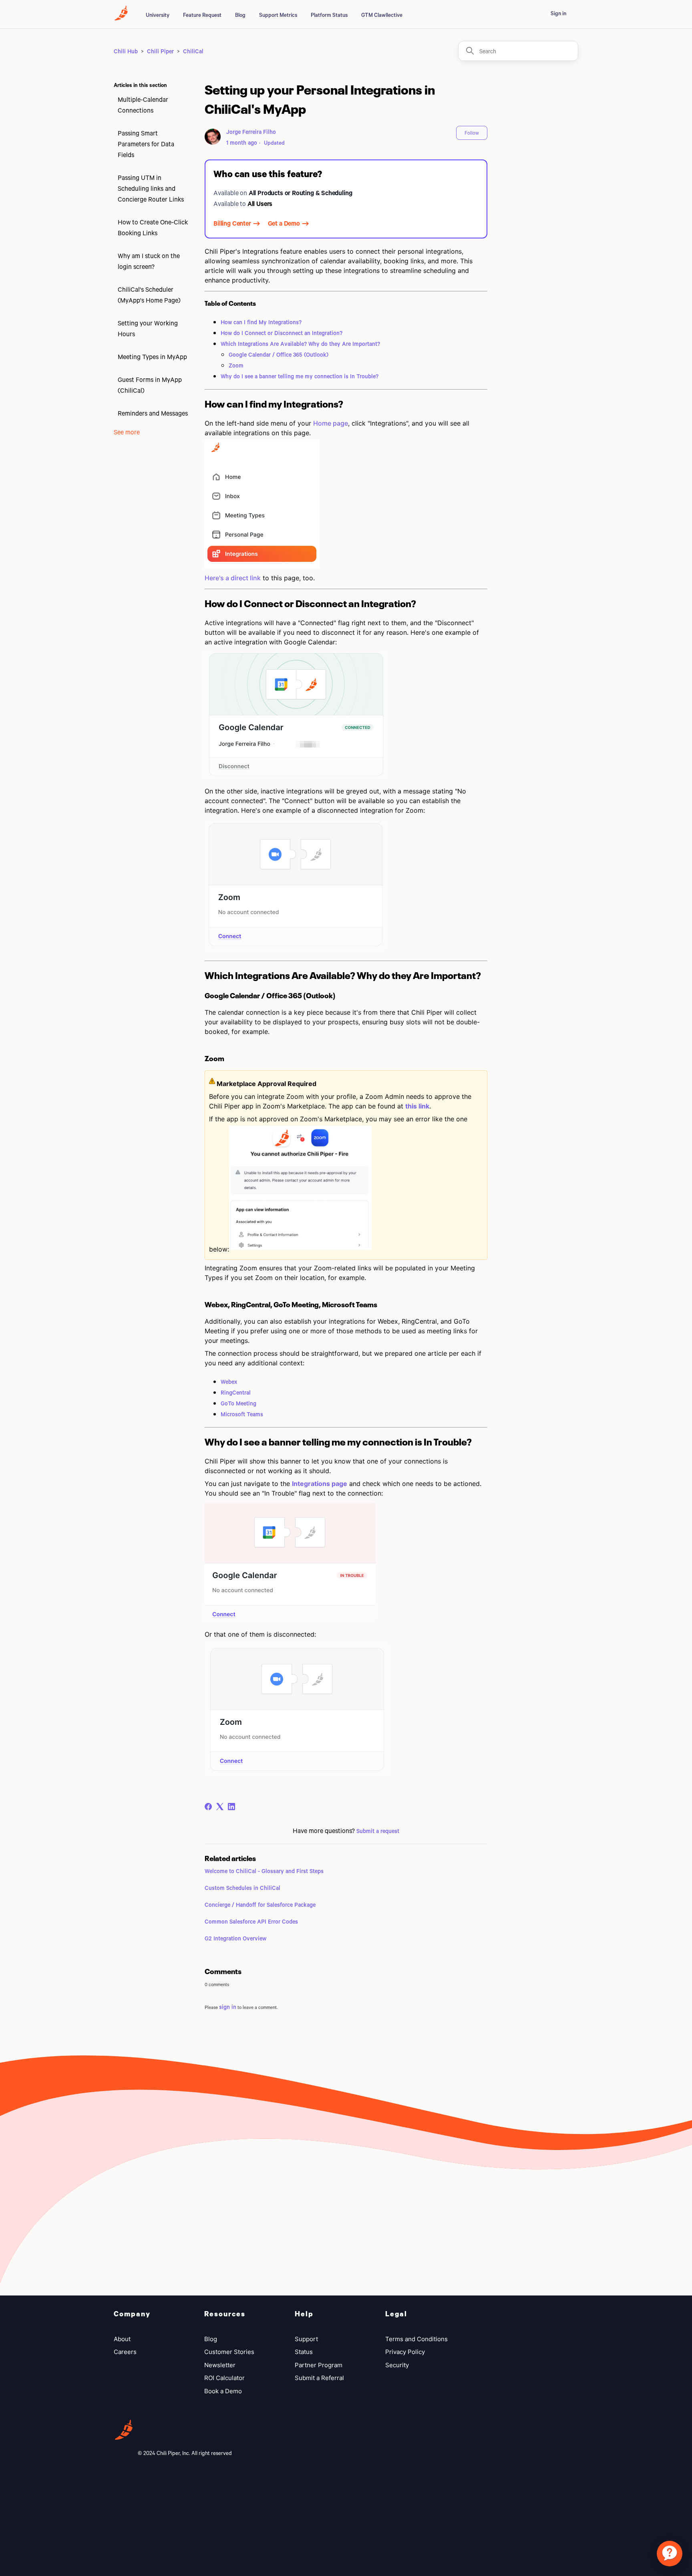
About (122, 2339)
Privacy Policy (405, 2352)
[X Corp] (220, 1807)
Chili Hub (126, 51)
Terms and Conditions (416, 2339)
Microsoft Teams (242, 1414)
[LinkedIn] (231, 1807)
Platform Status (329, 15)
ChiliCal (193, 51)
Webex (229, 1382)
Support (306, 2339)
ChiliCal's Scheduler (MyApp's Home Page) (149, 295)
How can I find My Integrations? (261, 322)
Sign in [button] (558, 13)
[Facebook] (208, 1807)
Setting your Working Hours (148, 328)
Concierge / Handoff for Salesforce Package (260, 1905)
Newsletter (220, 2365)
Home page (331, 423)
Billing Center (232, 223)
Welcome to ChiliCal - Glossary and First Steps (264, 1871)
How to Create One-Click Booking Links (153, 227)
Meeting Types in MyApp (152, 356)
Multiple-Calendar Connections (143, 105)
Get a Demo (284, 223)
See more (127, 432)
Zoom (236, 365)
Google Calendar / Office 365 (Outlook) (279, 354)
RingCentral (236, 1392)
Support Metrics (278, 15)
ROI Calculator (224, 2378)
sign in (228, 2007)
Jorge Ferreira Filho (251, 132)
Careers (125, 2352)
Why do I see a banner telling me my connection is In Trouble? (300, 376)
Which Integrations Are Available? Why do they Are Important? (300, 344)
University (158, 15)
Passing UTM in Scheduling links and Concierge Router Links (151, 188)
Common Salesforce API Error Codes (251, 1921)
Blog (240, 15)
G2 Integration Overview (235, 1938)
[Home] (121, 18)
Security (397, 2365)
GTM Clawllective (382, 15)
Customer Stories (229, 2352)
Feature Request (202, 15)
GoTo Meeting (238, 1403)
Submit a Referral (319, 2378)
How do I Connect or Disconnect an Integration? (282, 333)
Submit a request (378, 1831)
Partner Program (319, 2365)
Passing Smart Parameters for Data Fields (146, 144)
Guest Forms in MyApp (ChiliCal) (150, 385)
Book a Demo (223, 2391)
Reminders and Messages (153, 413)
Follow (472, 133)
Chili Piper (160, 51)
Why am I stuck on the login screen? (149, 261)
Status (304, 2352)
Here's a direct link (233, 578)
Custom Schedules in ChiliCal (242, 1888)
